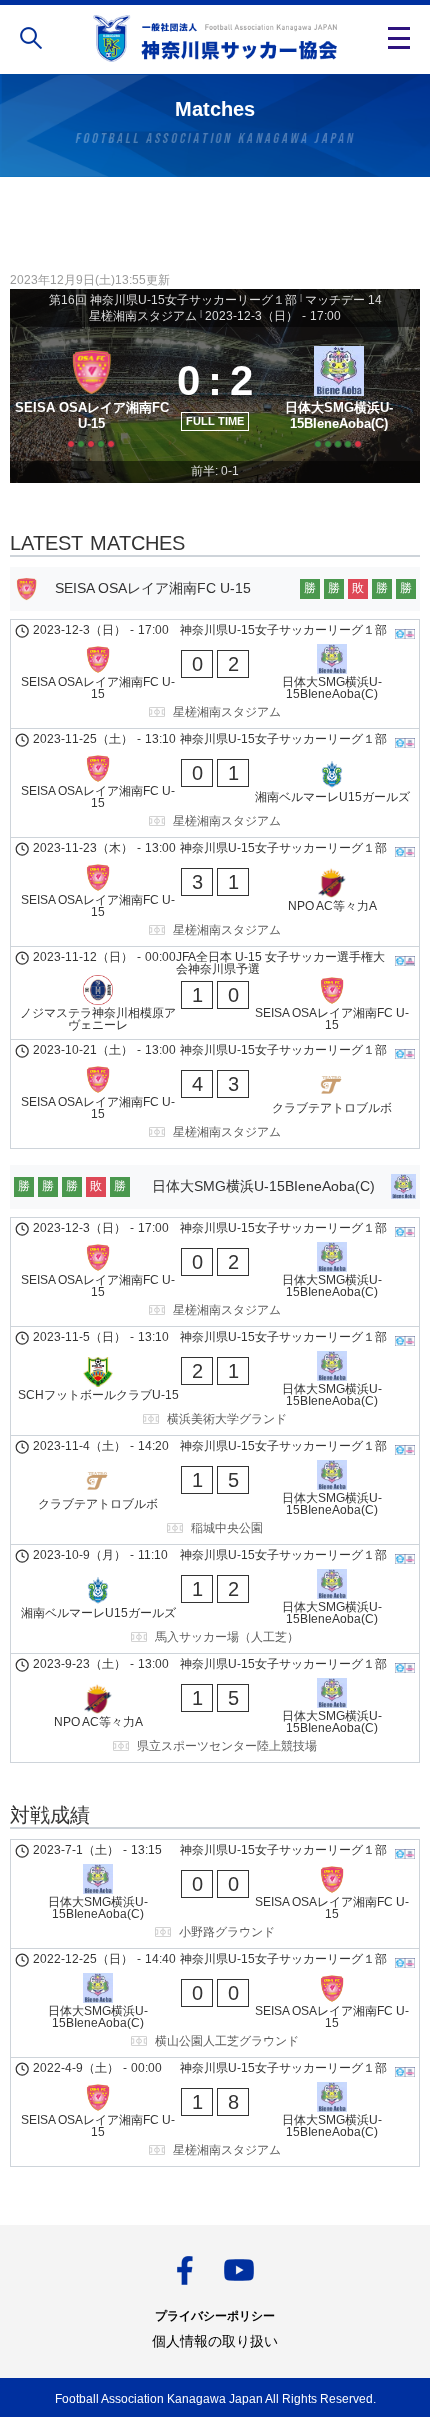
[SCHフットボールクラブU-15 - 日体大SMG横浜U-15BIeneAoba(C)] (215, 1381)
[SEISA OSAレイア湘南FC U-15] (91, 394)
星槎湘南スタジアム (143, 316)
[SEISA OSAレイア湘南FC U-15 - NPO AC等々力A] (215, 892)
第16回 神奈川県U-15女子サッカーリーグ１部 (173, 300)
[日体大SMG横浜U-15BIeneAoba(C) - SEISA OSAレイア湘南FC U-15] (215, 1894)
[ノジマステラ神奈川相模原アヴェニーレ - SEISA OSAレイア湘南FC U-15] (215, 993)
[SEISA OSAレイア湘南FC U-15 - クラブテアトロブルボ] (215, 1094)
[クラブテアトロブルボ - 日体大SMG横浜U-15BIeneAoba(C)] (215, 1490)
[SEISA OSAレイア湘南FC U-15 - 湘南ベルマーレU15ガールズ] (215, 783)
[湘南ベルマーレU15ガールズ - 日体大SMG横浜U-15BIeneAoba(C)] (215, 1599)
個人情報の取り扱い (215, 2341)
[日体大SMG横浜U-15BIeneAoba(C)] (338, 394)
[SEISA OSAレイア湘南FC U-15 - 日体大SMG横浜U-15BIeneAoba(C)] (215, 674)
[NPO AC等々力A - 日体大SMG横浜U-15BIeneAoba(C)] (215, 1708)
